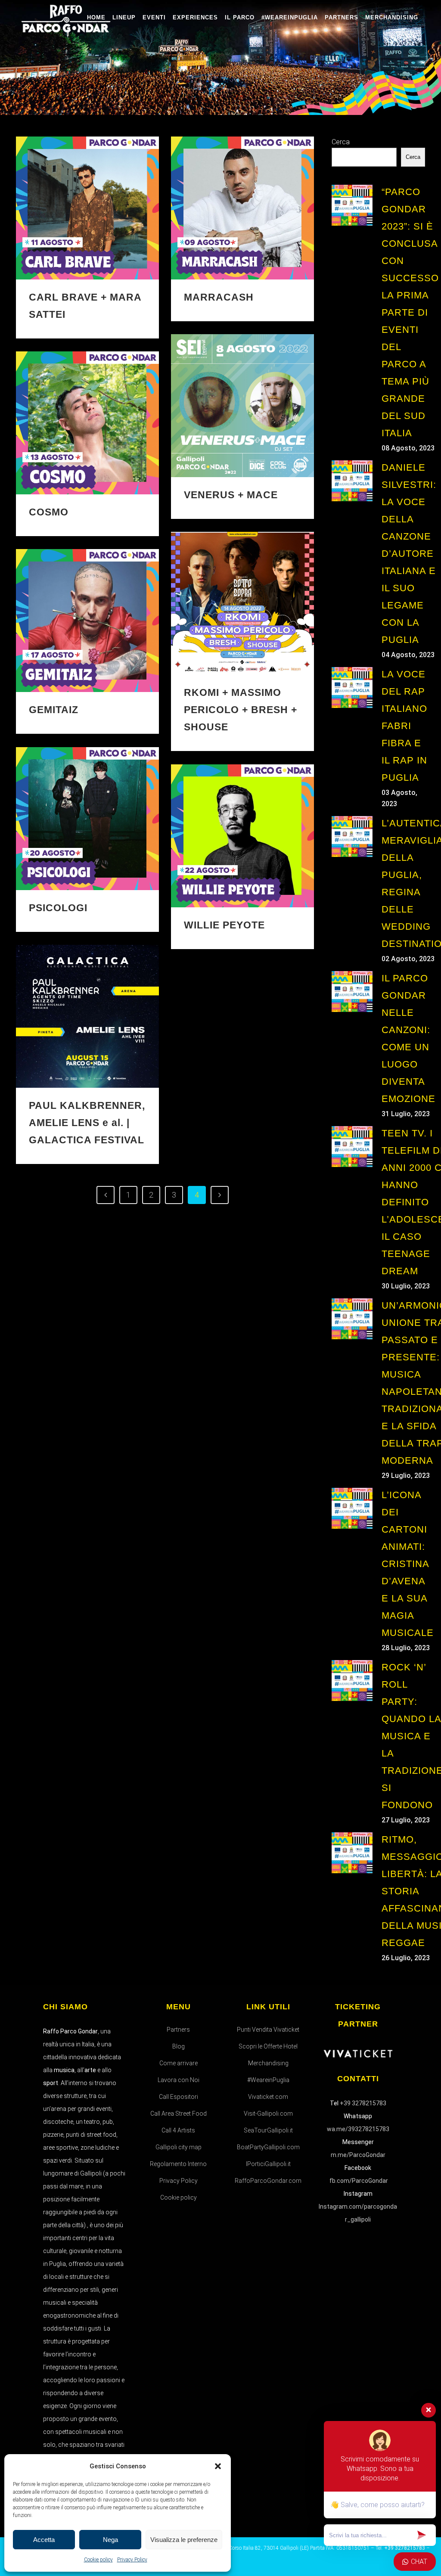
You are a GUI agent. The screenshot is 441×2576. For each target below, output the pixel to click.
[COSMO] (87, 423)
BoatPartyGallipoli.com (268, 2147)
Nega (110, 2540)
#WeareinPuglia (268, 2080)
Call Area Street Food (179, 2114)
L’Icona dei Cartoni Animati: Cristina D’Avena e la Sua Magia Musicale (408, 1564)
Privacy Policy (132, 2560)
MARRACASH (219, 297)
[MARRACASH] (242, 208)
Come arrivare (179, 2063)
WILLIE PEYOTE (224, 925)
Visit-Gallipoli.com (268, 2114)
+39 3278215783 (363, 2103)
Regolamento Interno (178, 2164)
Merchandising (268, 2063)
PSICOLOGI (58, 908)
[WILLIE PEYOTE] (242, 836)
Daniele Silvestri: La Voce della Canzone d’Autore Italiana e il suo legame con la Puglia (409, 554)
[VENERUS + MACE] (242, 406)
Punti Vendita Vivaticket (268, 2030)
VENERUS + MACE (231, 495)
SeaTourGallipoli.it (268, 2130)
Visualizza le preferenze (184, 2540)
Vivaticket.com (268, 2097)
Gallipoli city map (179, 2147)
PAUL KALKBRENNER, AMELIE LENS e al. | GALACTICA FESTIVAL (87, 1123)
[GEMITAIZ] (87, 621)
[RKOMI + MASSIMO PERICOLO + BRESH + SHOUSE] (242, 603)
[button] (218, 2466)
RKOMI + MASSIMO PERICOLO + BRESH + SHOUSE (241, 710)
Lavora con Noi (179, 2080)
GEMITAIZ (54, 710)
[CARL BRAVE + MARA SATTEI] (87, 208)
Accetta (44, 2540)
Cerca (341, 142)
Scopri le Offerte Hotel (268, 2046)
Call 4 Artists (178, 2130)
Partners (178, 2030)
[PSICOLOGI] (87, 819)
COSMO (49, 512)
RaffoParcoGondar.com (268, 2181)
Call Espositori (179, 2097)
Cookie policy (98, 2560)
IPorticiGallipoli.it (268, 2164)
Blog (179, 2046)
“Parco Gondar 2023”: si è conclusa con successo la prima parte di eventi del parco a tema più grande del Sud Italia (410, 312)
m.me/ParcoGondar (358, 2155)
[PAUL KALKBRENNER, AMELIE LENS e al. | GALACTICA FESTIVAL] (87, 1016)
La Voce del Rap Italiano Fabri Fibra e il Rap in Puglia (404, 726)
